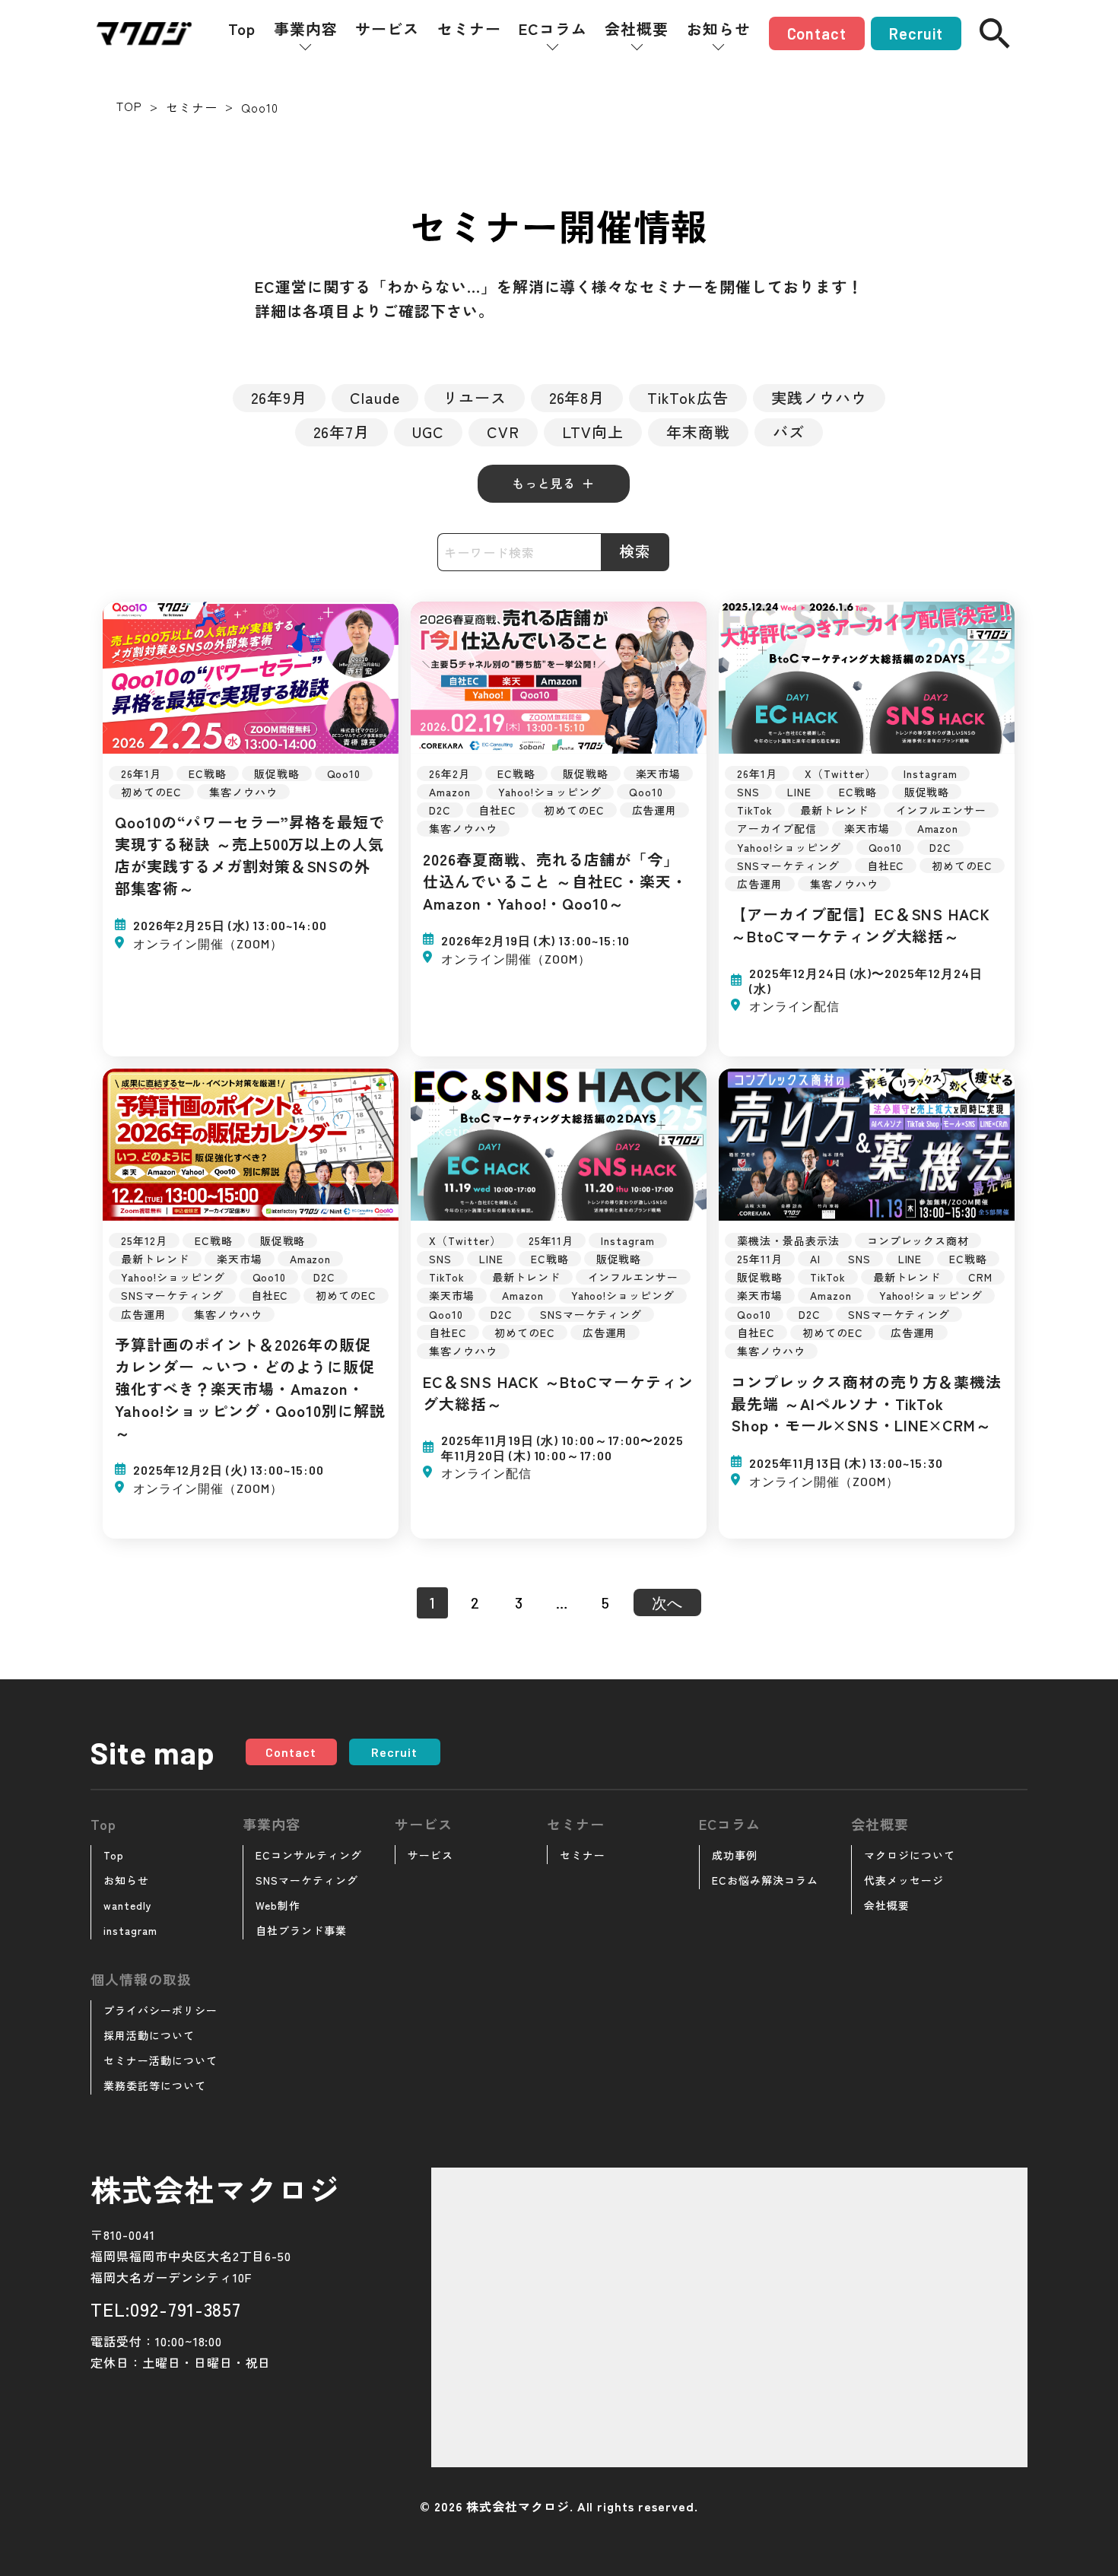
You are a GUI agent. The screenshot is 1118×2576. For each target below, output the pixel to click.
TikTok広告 (688, 397)
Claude (375, 397)
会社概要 (637, 29)
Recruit (916, 33)
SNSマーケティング (307, 1880)
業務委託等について (155, 2085)
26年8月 (577, 397)
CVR (503, 432)
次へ (668, 1602)
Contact (817, 33)
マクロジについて (910, 1855)
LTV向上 (593, 432)
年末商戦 (698, 432)
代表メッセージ (904, 1880)
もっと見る (544, 483)
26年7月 (341, 432)
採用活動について (149, 2035)
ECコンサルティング (309, 1855)
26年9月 (279, 397)
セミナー (469, 29)
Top (242, 29)
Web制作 (278, 1905)
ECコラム (553, 29)
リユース (475, 397)
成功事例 (735, 1855)
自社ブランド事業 (301, 1930)
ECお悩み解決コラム (765, 1880)
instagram (130, 1930)
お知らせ (719, 29)
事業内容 (306, 29)
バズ (789, 432)
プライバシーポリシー (160, 2010)
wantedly (128, 1905)
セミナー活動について (160, 2060)
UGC (428, 432)
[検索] (995, 33)
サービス (387, 29)
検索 (635, 551)
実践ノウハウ (819, 397)
